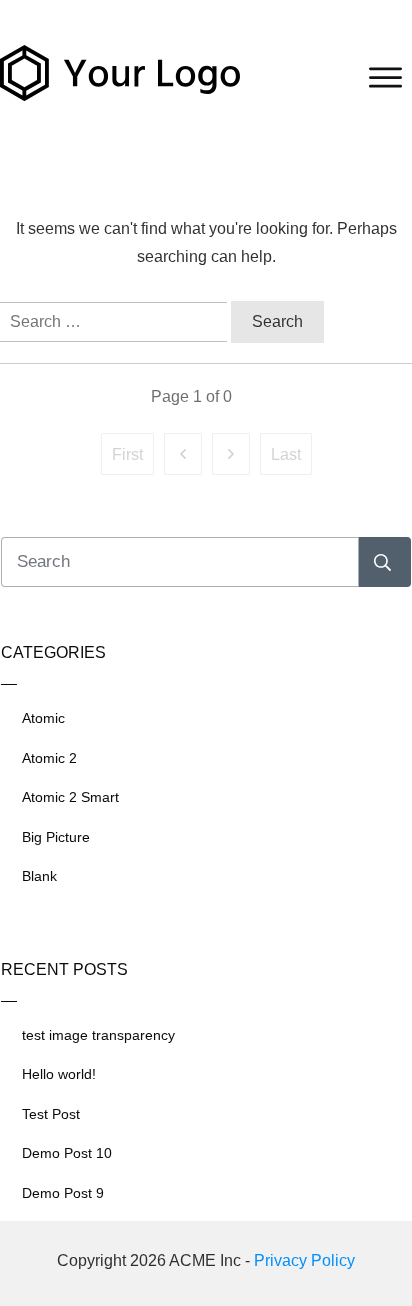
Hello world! (59, 1074)
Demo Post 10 (67, 1153)
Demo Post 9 (63, 1193)
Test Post (51, 1114)
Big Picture (56, 837)
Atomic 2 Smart (70, 797)
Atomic (43, 718)
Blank (39, 876)
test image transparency (98, 1035)
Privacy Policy (304, 1260)
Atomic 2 (49, 758)
